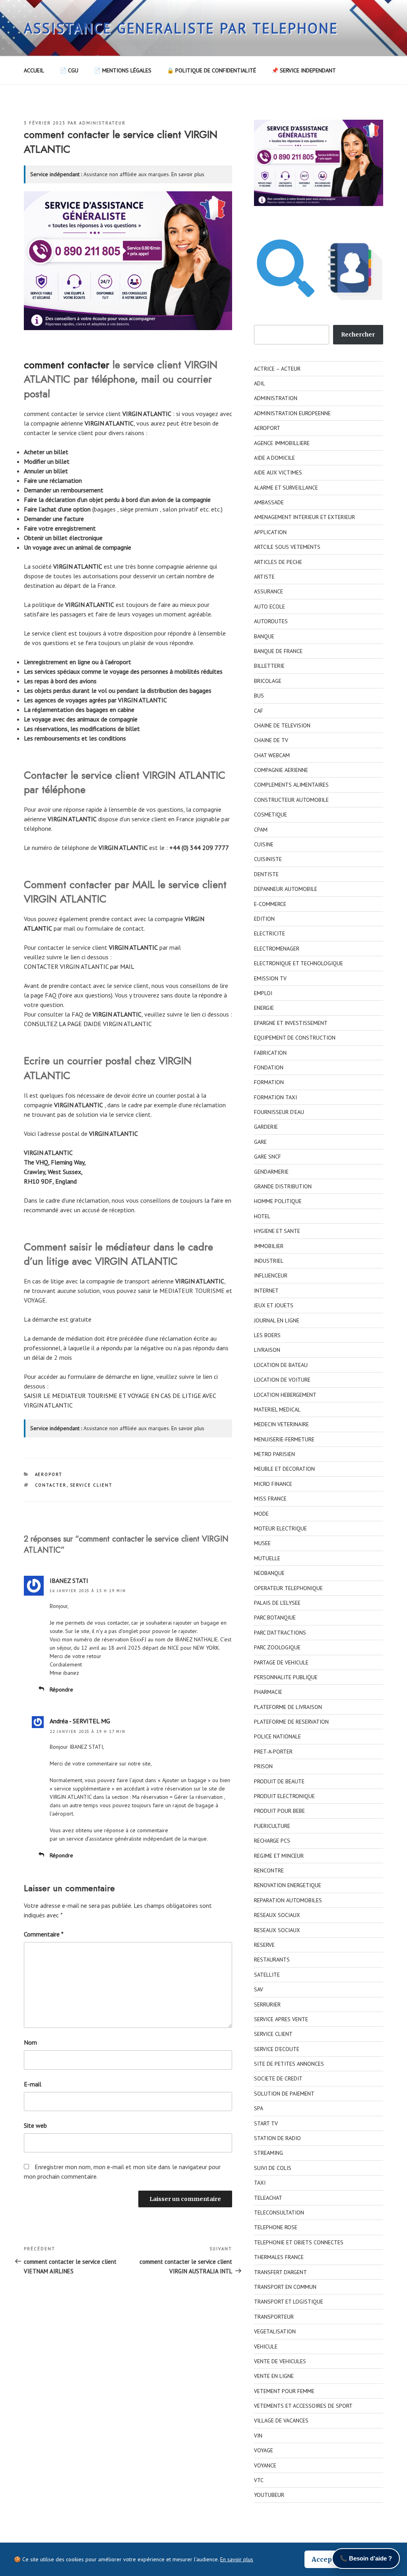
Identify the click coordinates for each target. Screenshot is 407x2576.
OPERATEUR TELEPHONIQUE (288, 1588)
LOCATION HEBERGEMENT (285, 1395)
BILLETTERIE (269, 666)
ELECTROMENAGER (277, 949)
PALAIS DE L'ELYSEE (277, 1603)
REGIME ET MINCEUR (279, 1856)
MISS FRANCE (270, 1499)
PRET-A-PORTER (273, 1752)
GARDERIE (266, 1127)
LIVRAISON (267, 1350)
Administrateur (102, 123)
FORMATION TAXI (275, 1097)
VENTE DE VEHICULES (280, 2361)
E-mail (33, 2084)
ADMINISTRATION (276, 398)
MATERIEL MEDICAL (277, 1410)
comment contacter (67, 365)
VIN (258, 2436)
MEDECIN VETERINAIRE (281, 1424)
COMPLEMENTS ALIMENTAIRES (291, 785)
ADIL (260, 383)
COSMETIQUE (270, 815)
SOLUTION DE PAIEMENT (284, 2094)
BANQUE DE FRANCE (278, 651)
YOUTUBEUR (269, 2495)
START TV (266, 2123)
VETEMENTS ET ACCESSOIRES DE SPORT (303, 2406)
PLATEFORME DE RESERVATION (291, 1722)
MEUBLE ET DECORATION (284, 1469)
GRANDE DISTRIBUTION (283, 1186)
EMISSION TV (270, 978)
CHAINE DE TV (271, 740)
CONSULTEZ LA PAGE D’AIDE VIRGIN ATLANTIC (88, 1024)
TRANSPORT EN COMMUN (285, 2287)
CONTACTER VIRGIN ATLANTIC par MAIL (79, 966)
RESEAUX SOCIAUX (277, 1915)
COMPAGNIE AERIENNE (281, 770)
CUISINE (264, 844)
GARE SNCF (267, 1157)
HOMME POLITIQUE (278, 1201)
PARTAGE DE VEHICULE (281, 1662)
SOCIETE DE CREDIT (278, 2078)
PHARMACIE (268, 1692)
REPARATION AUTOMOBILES (288, 1900)
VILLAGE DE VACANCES (281, 2420)
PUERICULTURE (272, 1826)
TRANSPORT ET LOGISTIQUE (289, 2302)
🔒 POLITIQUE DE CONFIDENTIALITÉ (211, 70)
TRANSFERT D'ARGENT (280, 2272)
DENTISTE (266, 874)
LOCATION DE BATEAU (281, 1365)
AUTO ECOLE (269, 607)
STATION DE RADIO (277, 2138)
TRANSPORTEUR (274, 2317)
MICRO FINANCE (273, 1484)
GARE (260, 1142)
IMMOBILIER (269, 1246)
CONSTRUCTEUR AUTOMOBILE (291, 800)
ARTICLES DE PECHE (278, 562)
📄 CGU (69, 70)
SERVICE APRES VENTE (281, 2019)
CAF (259, 711)
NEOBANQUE (269, 1573)
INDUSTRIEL (269, 1261)
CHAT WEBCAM (272, 755)
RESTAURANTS (272, 1960)
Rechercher (358, 334)
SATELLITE (267, 1975)
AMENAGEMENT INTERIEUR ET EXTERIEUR (304, 517)
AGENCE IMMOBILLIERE (282, 443)
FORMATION (269, 1082)
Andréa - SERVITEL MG (80, 1721)
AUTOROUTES (271, 621)
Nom (30, 2042)
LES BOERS (267, 1335)
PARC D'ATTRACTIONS (280, 1633)
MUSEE (262, 1543)
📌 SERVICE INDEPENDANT (304, 70)
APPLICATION (270, 532)
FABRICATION (270, 1053)
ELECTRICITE (269, 933)
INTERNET (266, 1291)
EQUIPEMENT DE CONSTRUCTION (295, 1038)
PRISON (263, 1766)
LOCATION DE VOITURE (282, 1380)
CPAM (261, 830)
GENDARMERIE (271, 1172)
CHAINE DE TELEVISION (282, 725)
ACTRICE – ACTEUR (277, 369)
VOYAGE (264, 2450)
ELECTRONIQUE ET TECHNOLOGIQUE (298, 963)
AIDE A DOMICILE (274, 458)
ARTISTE (264, 577)
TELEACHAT (268, 2198)
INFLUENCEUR (271, 1275)
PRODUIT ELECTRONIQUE (284, 1796)
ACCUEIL (34, 70)
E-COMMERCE (270, 904)
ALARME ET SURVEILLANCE (286, 488)
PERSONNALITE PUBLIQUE (286, 1677)
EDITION (264, 919)
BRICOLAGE (268, 681)
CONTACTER (51, 1485)
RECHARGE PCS (272, 1841)
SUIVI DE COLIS (273, 2168)
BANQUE (264, 636)
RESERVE (264, 1945)
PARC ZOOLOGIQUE (277, 1647)
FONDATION (269, 1067)
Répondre (61, 1689)
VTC (259, 2480)
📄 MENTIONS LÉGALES (123, 70)
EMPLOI (263, 993)
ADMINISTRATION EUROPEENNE (292, 413)
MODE (261, 1514)
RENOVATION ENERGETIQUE (288, 1885)
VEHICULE (266, 2347)
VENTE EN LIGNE (274, 2376)
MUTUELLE (267, 1558)
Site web (35, 2125)
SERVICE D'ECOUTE (277, 2049)
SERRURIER (267, 2004)
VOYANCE (265, 2465)
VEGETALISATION (275, 2331)
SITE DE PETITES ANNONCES (289, 2064)
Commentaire (44, 1934)
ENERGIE (264, 1008)
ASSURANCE (268, 591)
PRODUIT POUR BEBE (279, 1811)
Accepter (327, 2559)
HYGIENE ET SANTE (277, 1231)
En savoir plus (188, 174)
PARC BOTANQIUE (275, 1618)
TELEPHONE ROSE (276, 2227)
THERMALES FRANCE (279, 2257)
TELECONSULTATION (279, 2212)
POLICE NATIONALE (277, 1736)
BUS (259, 696)
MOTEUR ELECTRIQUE (280, 1528)
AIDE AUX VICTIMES (278, 472)
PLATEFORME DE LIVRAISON (288, 1707)
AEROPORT (49, 1474)
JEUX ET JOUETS (274, 1305)
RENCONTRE (269, 1870)
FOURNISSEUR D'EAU (279, 1112)
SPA (259, 2108)
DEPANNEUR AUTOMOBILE (286, 889)
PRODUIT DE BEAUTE (279, 1781)
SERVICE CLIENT (91, 1485)
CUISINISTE (268, 859)
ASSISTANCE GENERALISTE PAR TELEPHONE (181, 28)
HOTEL (262, 1216)
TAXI (260, 2183)
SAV (259, 1989)
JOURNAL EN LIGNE (277, 1320)
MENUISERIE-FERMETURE (284, 1439)
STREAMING (268, 2153)
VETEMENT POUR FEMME (284, 2391)
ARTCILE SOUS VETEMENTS (287, 547)
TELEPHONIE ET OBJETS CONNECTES (299, 2242)
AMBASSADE (269, 502)
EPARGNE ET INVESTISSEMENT (291, 1023)
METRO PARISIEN (274, 1454)
